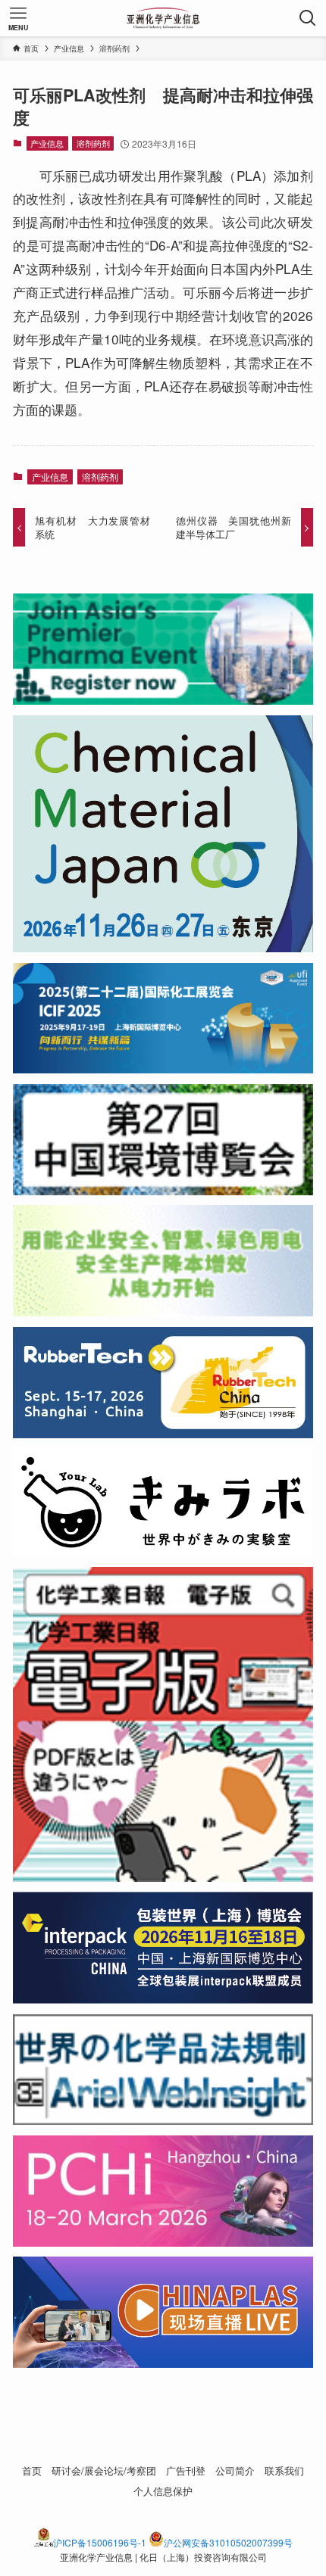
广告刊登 (186, 2470)
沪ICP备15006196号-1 (100, 2542)
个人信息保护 (163, 2491)
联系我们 (284, 2470)
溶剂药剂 (93, 143)
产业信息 (47, 143)
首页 (32, 2470)
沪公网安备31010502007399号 (228, 2542)
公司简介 (235, 2470)
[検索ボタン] (308, 18)
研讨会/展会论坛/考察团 (104, 2470)
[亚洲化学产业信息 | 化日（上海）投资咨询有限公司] (163, 18)
